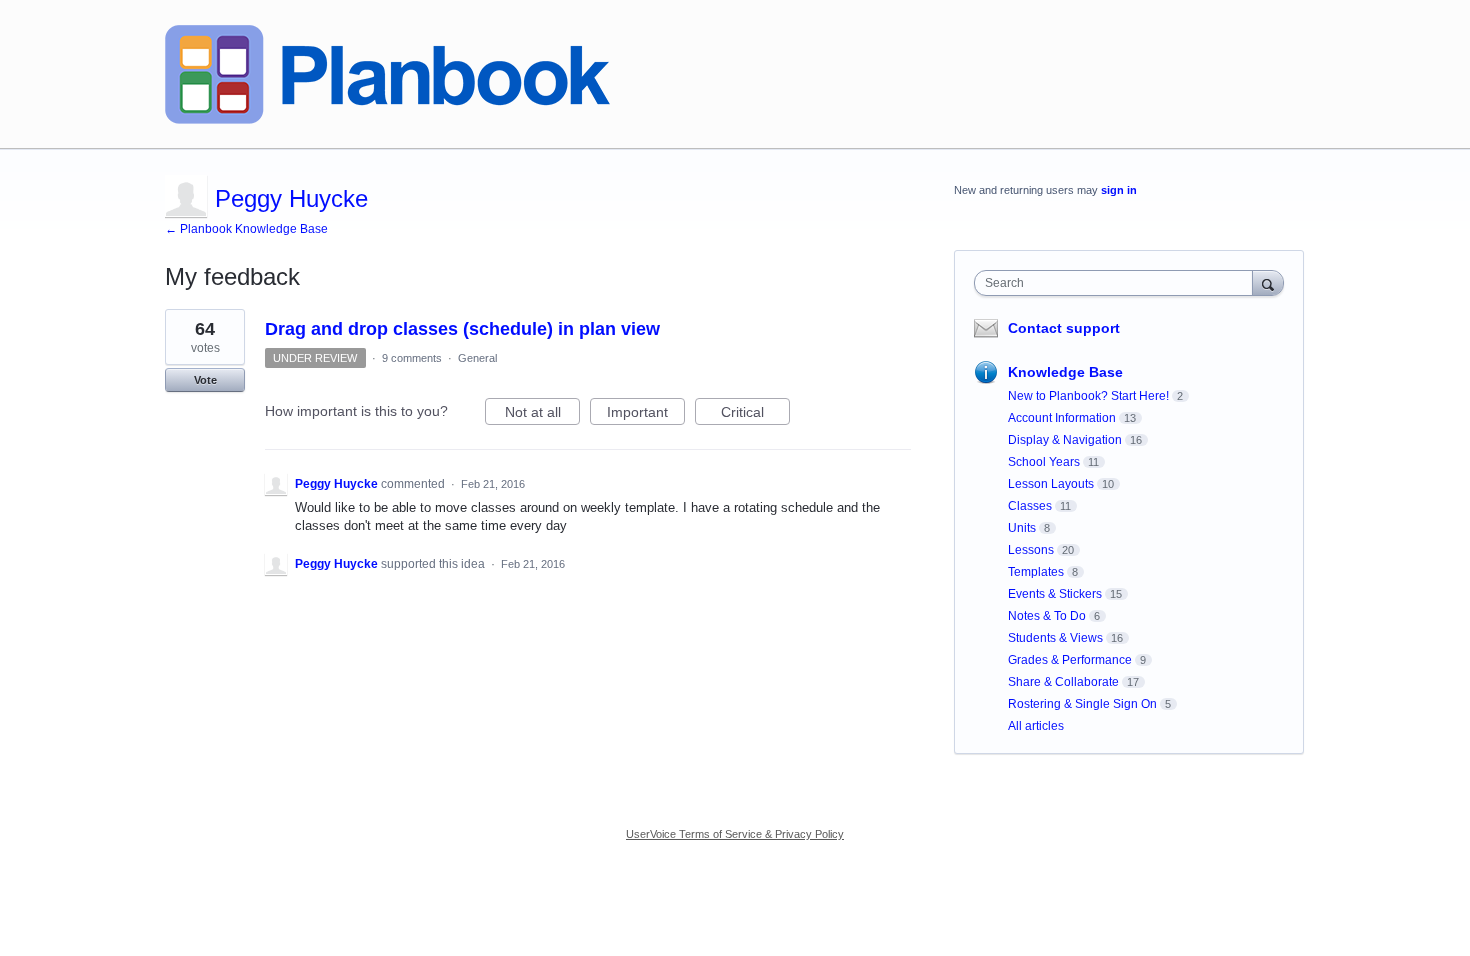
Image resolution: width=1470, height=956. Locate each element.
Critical (755, 414)
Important (646, 414)
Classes (1030, 506)
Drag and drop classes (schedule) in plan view (462, 329)
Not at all (542, 414)
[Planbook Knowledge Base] (387, 74)
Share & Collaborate (1063, 682)
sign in (1119, 190)
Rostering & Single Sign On (1082, 704)
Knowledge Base (1065, 372)
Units (1022, 528)
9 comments (412, 358)
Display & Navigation (1065, 440)
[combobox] (1118, 283)
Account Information (1062, 418)
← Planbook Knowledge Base (246, 229)
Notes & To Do (1047, 616)
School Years (1044, 462)
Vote (205, 380)
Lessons (1031, 550)
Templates (1036, 572)
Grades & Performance (1070, 660)
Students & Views (1055, 638)
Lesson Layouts (1051, 484)
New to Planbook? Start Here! (1088, 396)
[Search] (1268, 282)
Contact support (1064, 328)
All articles (1036, 726)
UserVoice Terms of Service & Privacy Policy (735, 834)
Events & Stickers (1055, 594)
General (477, 358)
